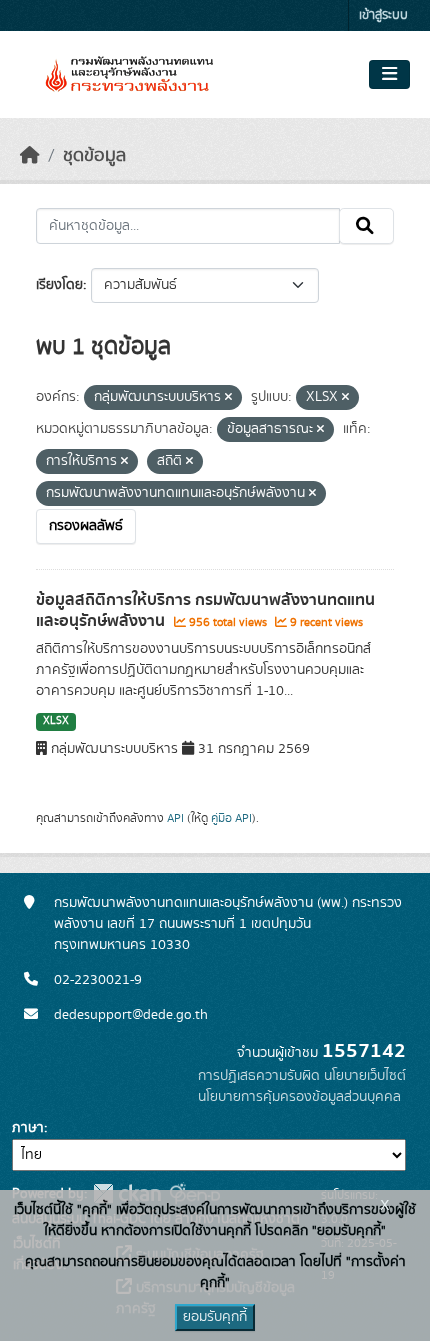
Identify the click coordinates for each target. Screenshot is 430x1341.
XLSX (56, 721)
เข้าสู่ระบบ (383, 15)
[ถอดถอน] (228, 398)
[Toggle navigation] (389, 75)
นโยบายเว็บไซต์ (365, 1076)
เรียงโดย (59, 285)
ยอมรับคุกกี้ (215, 1317)
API (175, 818)
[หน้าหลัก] (30, 156)
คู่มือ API (231, 818)
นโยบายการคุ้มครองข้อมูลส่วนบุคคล (299, 1097)
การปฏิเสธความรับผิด (259, 1076)
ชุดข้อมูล (94, 156)
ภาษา (28, 1128)
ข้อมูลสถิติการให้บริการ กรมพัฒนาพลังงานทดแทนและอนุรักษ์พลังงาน (205, 610)
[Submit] (366, 226)
